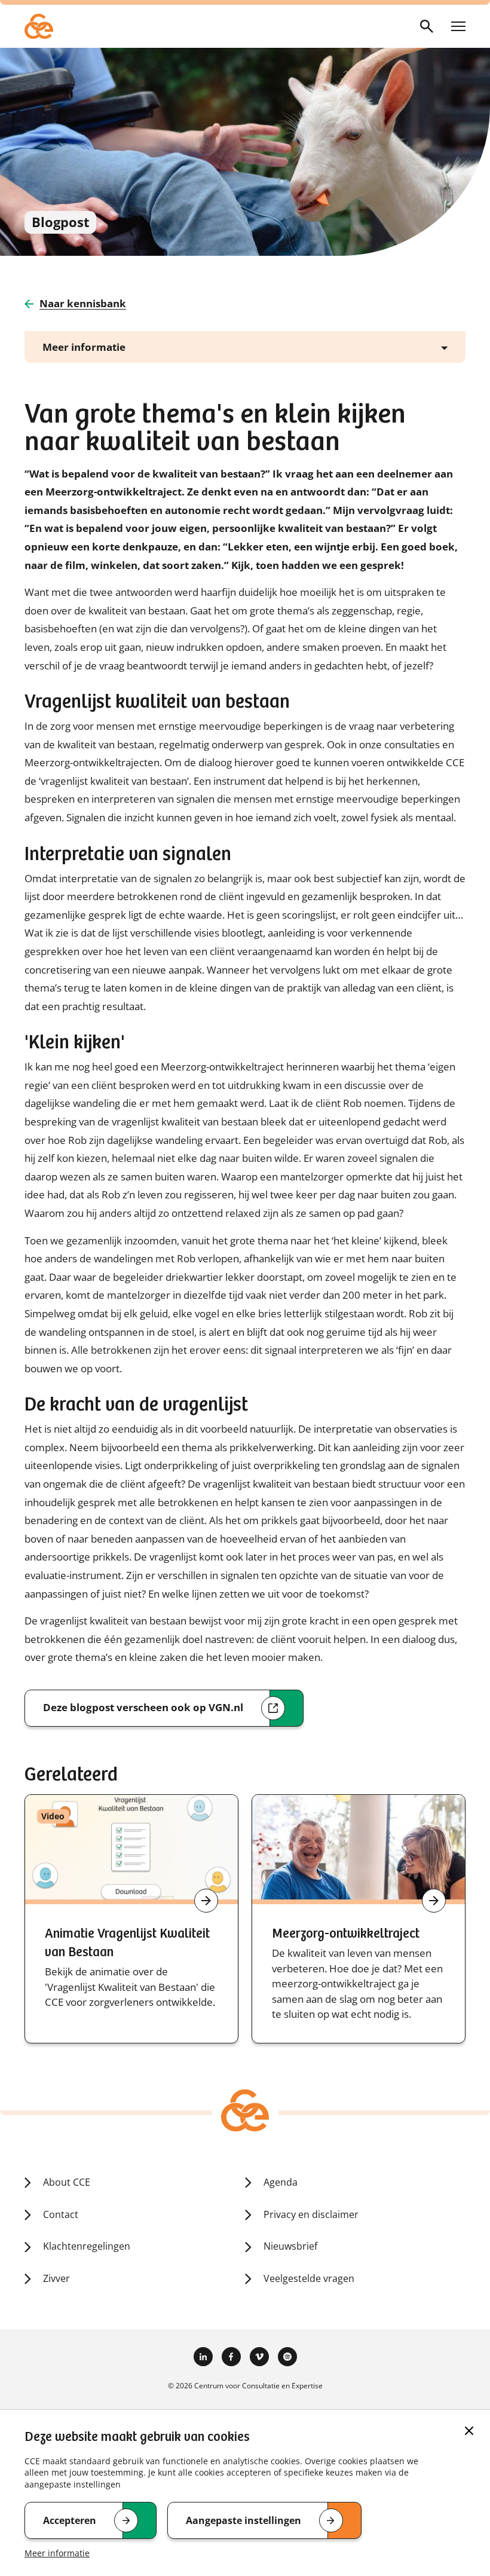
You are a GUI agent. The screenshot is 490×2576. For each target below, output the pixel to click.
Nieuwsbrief (290, 2246)
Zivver (56, 2278)
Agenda (281, 2182)
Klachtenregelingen (87, 2246)
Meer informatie (57, 2553)
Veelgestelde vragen (309, 2278)
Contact (61, 2214)
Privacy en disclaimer (311, 2214)
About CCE (67, 2182)
